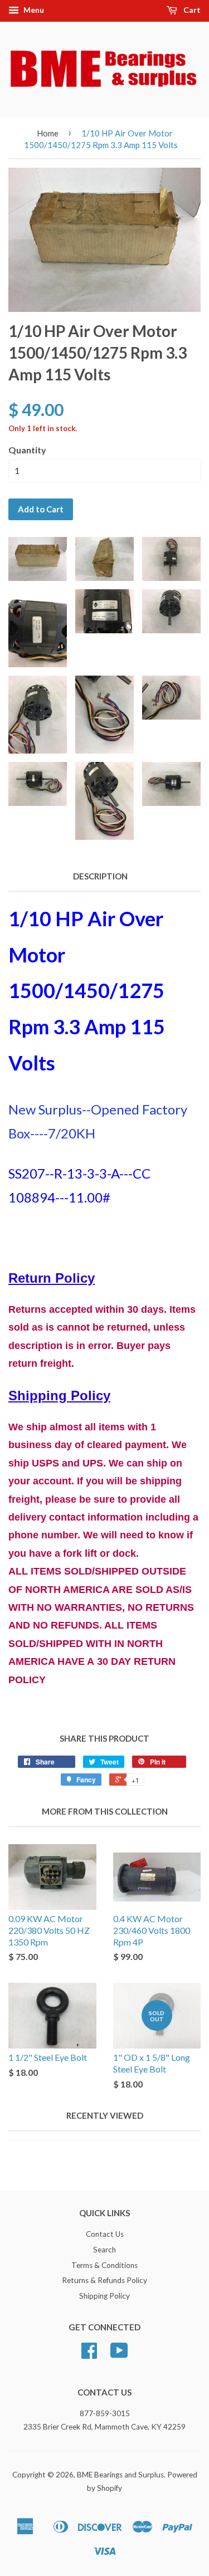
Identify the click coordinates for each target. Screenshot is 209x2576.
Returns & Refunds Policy (104, 2280)
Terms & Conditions (104, 2265)
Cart (191, 10)
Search (104, 2250)
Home (48, 133)
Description (100, 876)
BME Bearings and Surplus (120, 2475)
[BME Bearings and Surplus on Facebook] (89, 2354)
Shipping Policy (104, 2296)
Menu (33, 10)
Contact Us (105, 2234)
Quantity (27, 450)
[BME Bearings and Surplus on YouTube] (119, 2354)
